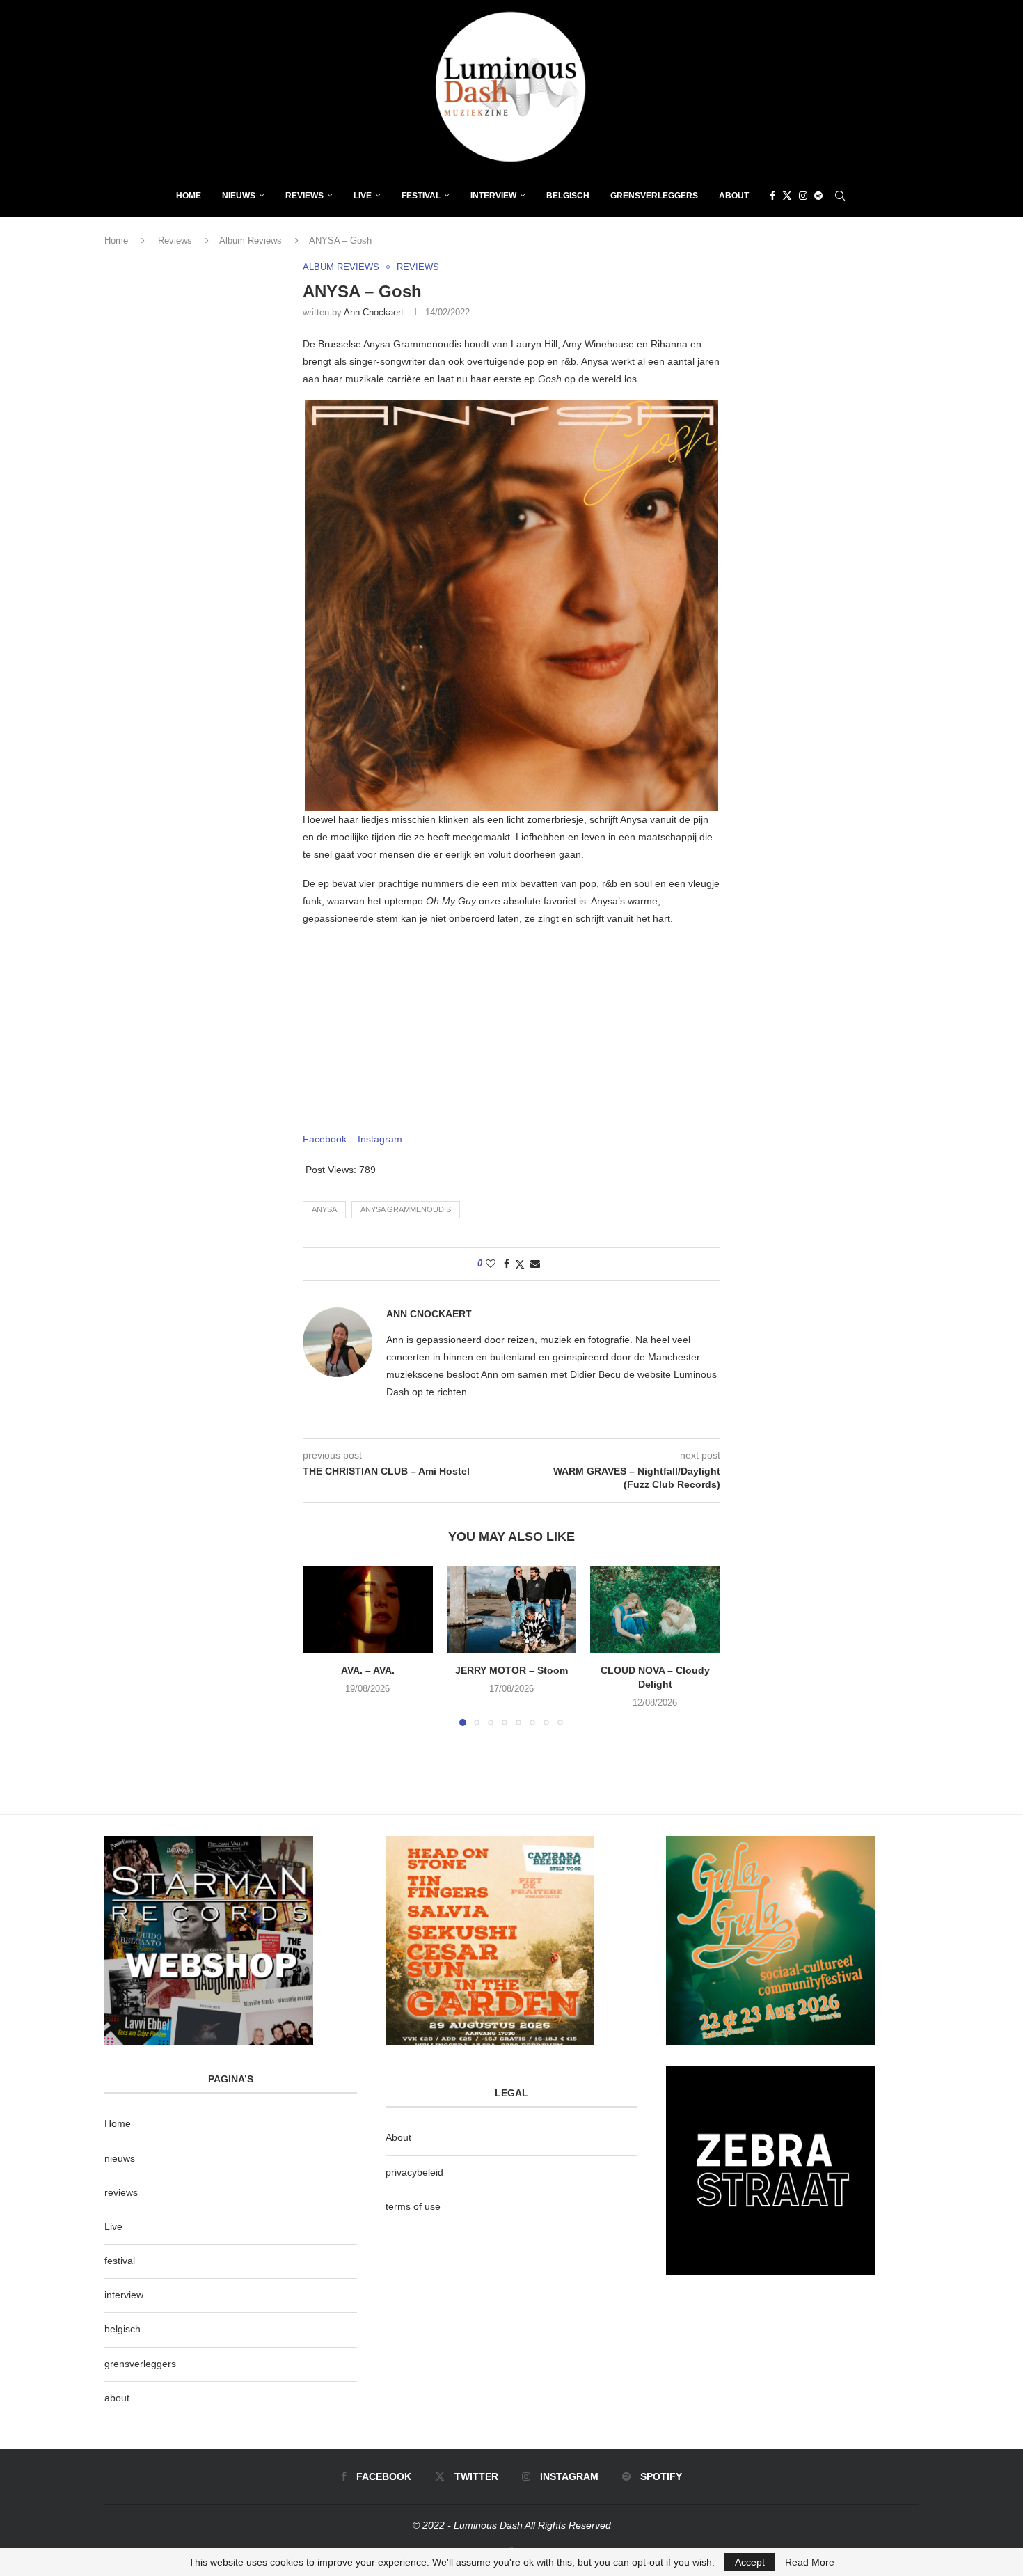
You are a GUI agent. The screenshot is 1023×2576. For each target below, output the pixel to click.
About (734, 196)
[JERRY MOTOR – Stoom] (512, 1609)
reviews (121, 2192)
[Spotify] (818, 196)
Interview (493, 196)
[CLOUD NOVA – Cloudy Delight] (655, 1609)
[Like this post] (491, 1264)
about (117, 2398)
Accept (750, 2562)
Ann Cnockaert (374, 312)
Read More (810, 2562)
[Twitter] (787, 196)
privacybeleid (414, 2172)
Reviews (304, 196)
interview (124, 2295)
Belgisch (568, 196)
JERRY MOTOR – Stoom (511, 1671)
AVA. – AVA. (368, 1671)
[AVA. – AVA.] (368, 1609)
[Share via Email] (535, 1264)
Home (189, 196)
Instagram (380, 1139)
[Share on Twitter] (520, 1264)
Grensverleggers (654, 196)
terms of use (413, 2206)
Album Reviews (251, 241)
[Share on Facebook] (507, 1264)
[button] (322, 1645)
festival (120, 2261)
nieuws (239, 196)
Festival (421, 196)
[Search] (840, 196)
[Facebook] (772, 196)
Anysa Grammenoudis (406, 1209)
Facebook (325, 1139)
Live (363, 196)
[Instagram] (803, 196)
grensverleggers (140, 2364)
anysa (324, 1209)
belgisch (122, 2329)
